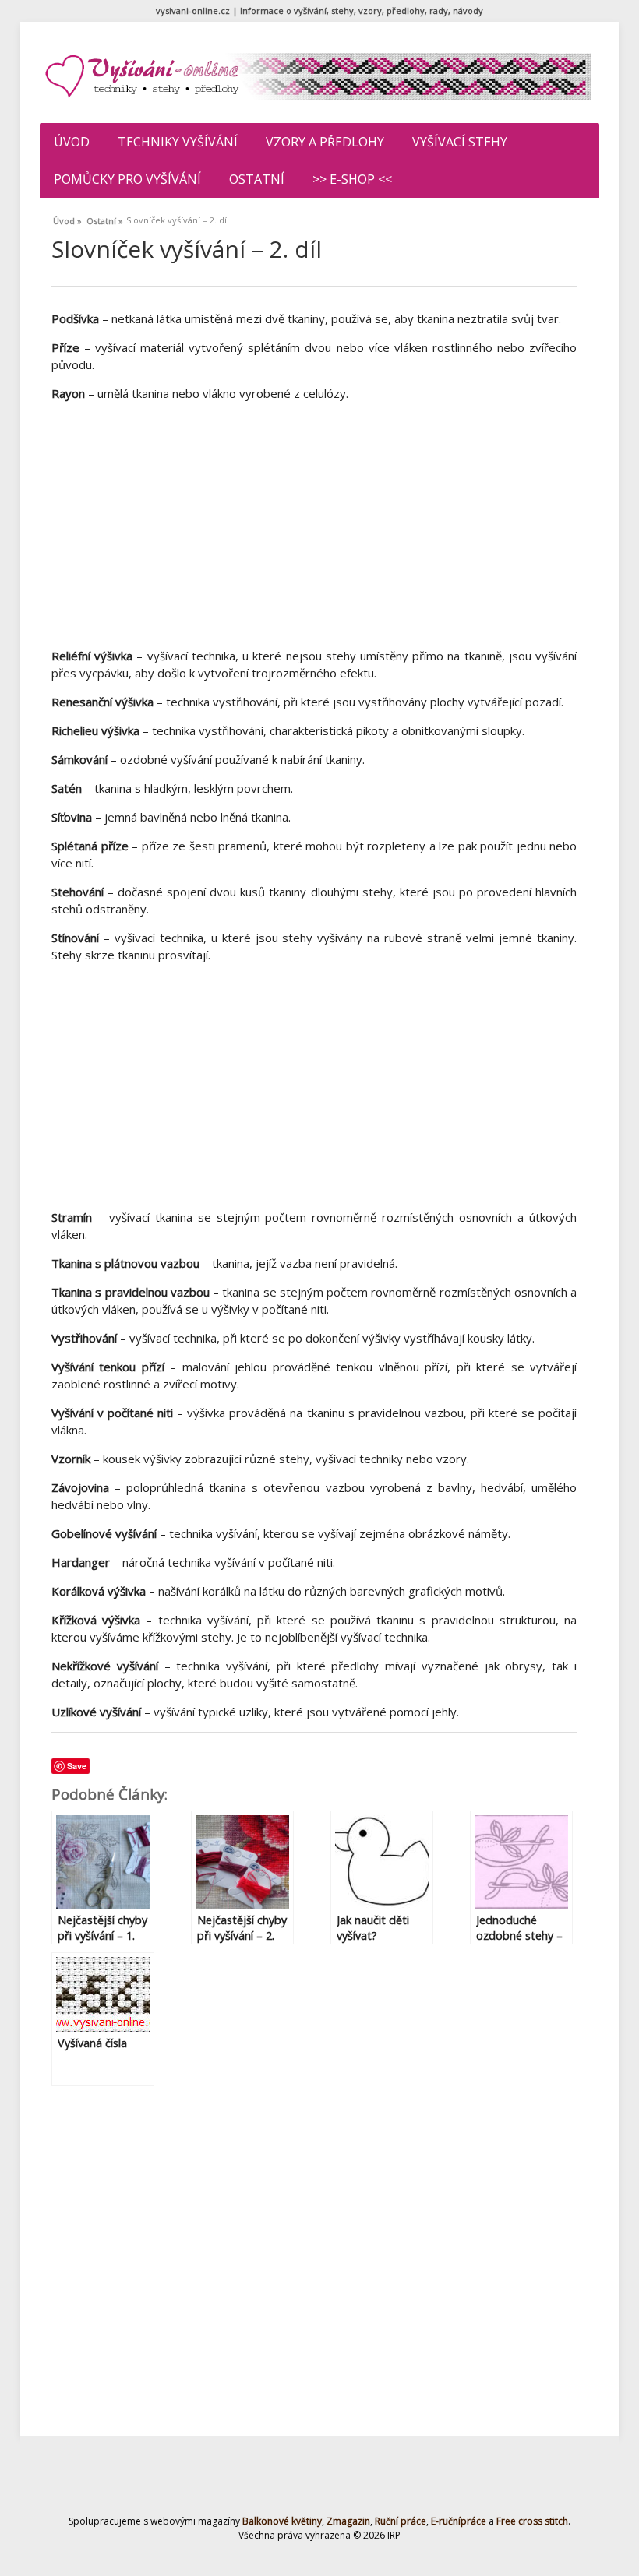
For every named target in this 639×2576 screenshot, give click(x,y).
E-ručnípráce (459, 2521)
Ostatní (257, 179)
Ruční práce (401, 2521)
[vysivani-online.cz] (318, 76)
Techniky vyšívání (178, 142)
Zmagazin (348, 2521)
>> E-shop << (352, 179)
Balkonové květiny (282, 2521)
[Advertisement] (314, 523)
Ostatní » (105, 219)
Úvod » (67, 219)
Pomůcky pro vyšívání (127, 179)
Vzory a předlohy (325, 142)
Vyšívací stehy (460, 142)
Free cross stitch (532, 2521)
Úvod (72, 142)
